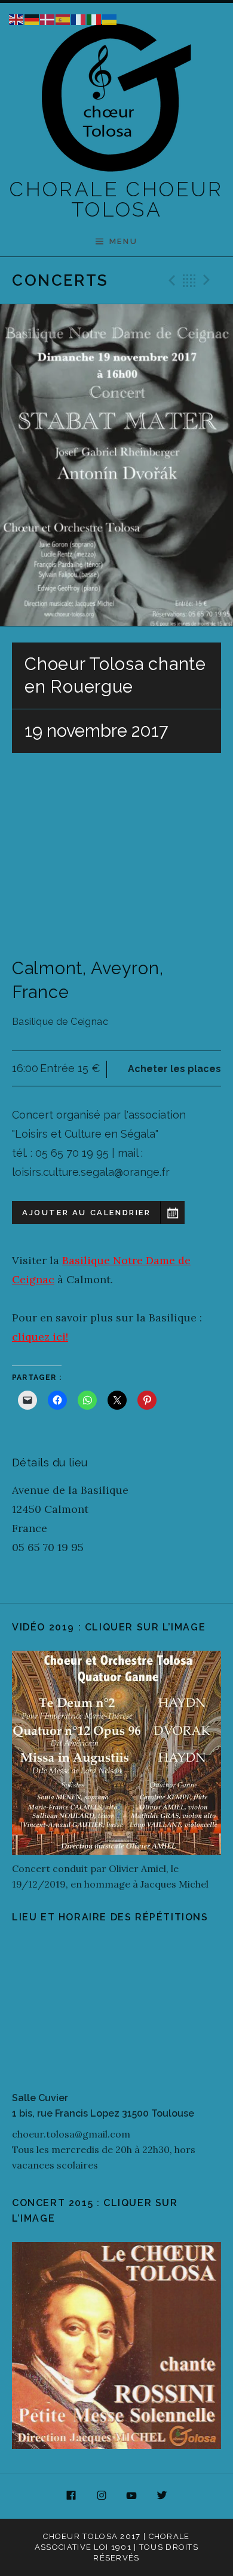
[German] (32, 18)
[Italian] (94, 18)
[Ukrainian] (110, 18)
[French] (79, 18)
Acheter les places (174, 1069)
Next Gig (209, 280)
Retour (189, 280)
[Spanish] (63, 18)
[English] (17, 18)
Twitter (162, 2496)
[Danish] (48, 18)
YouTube (132, 2496)
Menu (123, 241)
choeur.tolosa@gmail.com (71, 2134)
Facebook (71, 2496)
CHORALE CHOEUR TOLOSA (116, 199)
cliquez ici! (40, 1337)
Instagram (102, 2496)
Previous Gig (170, 280)
